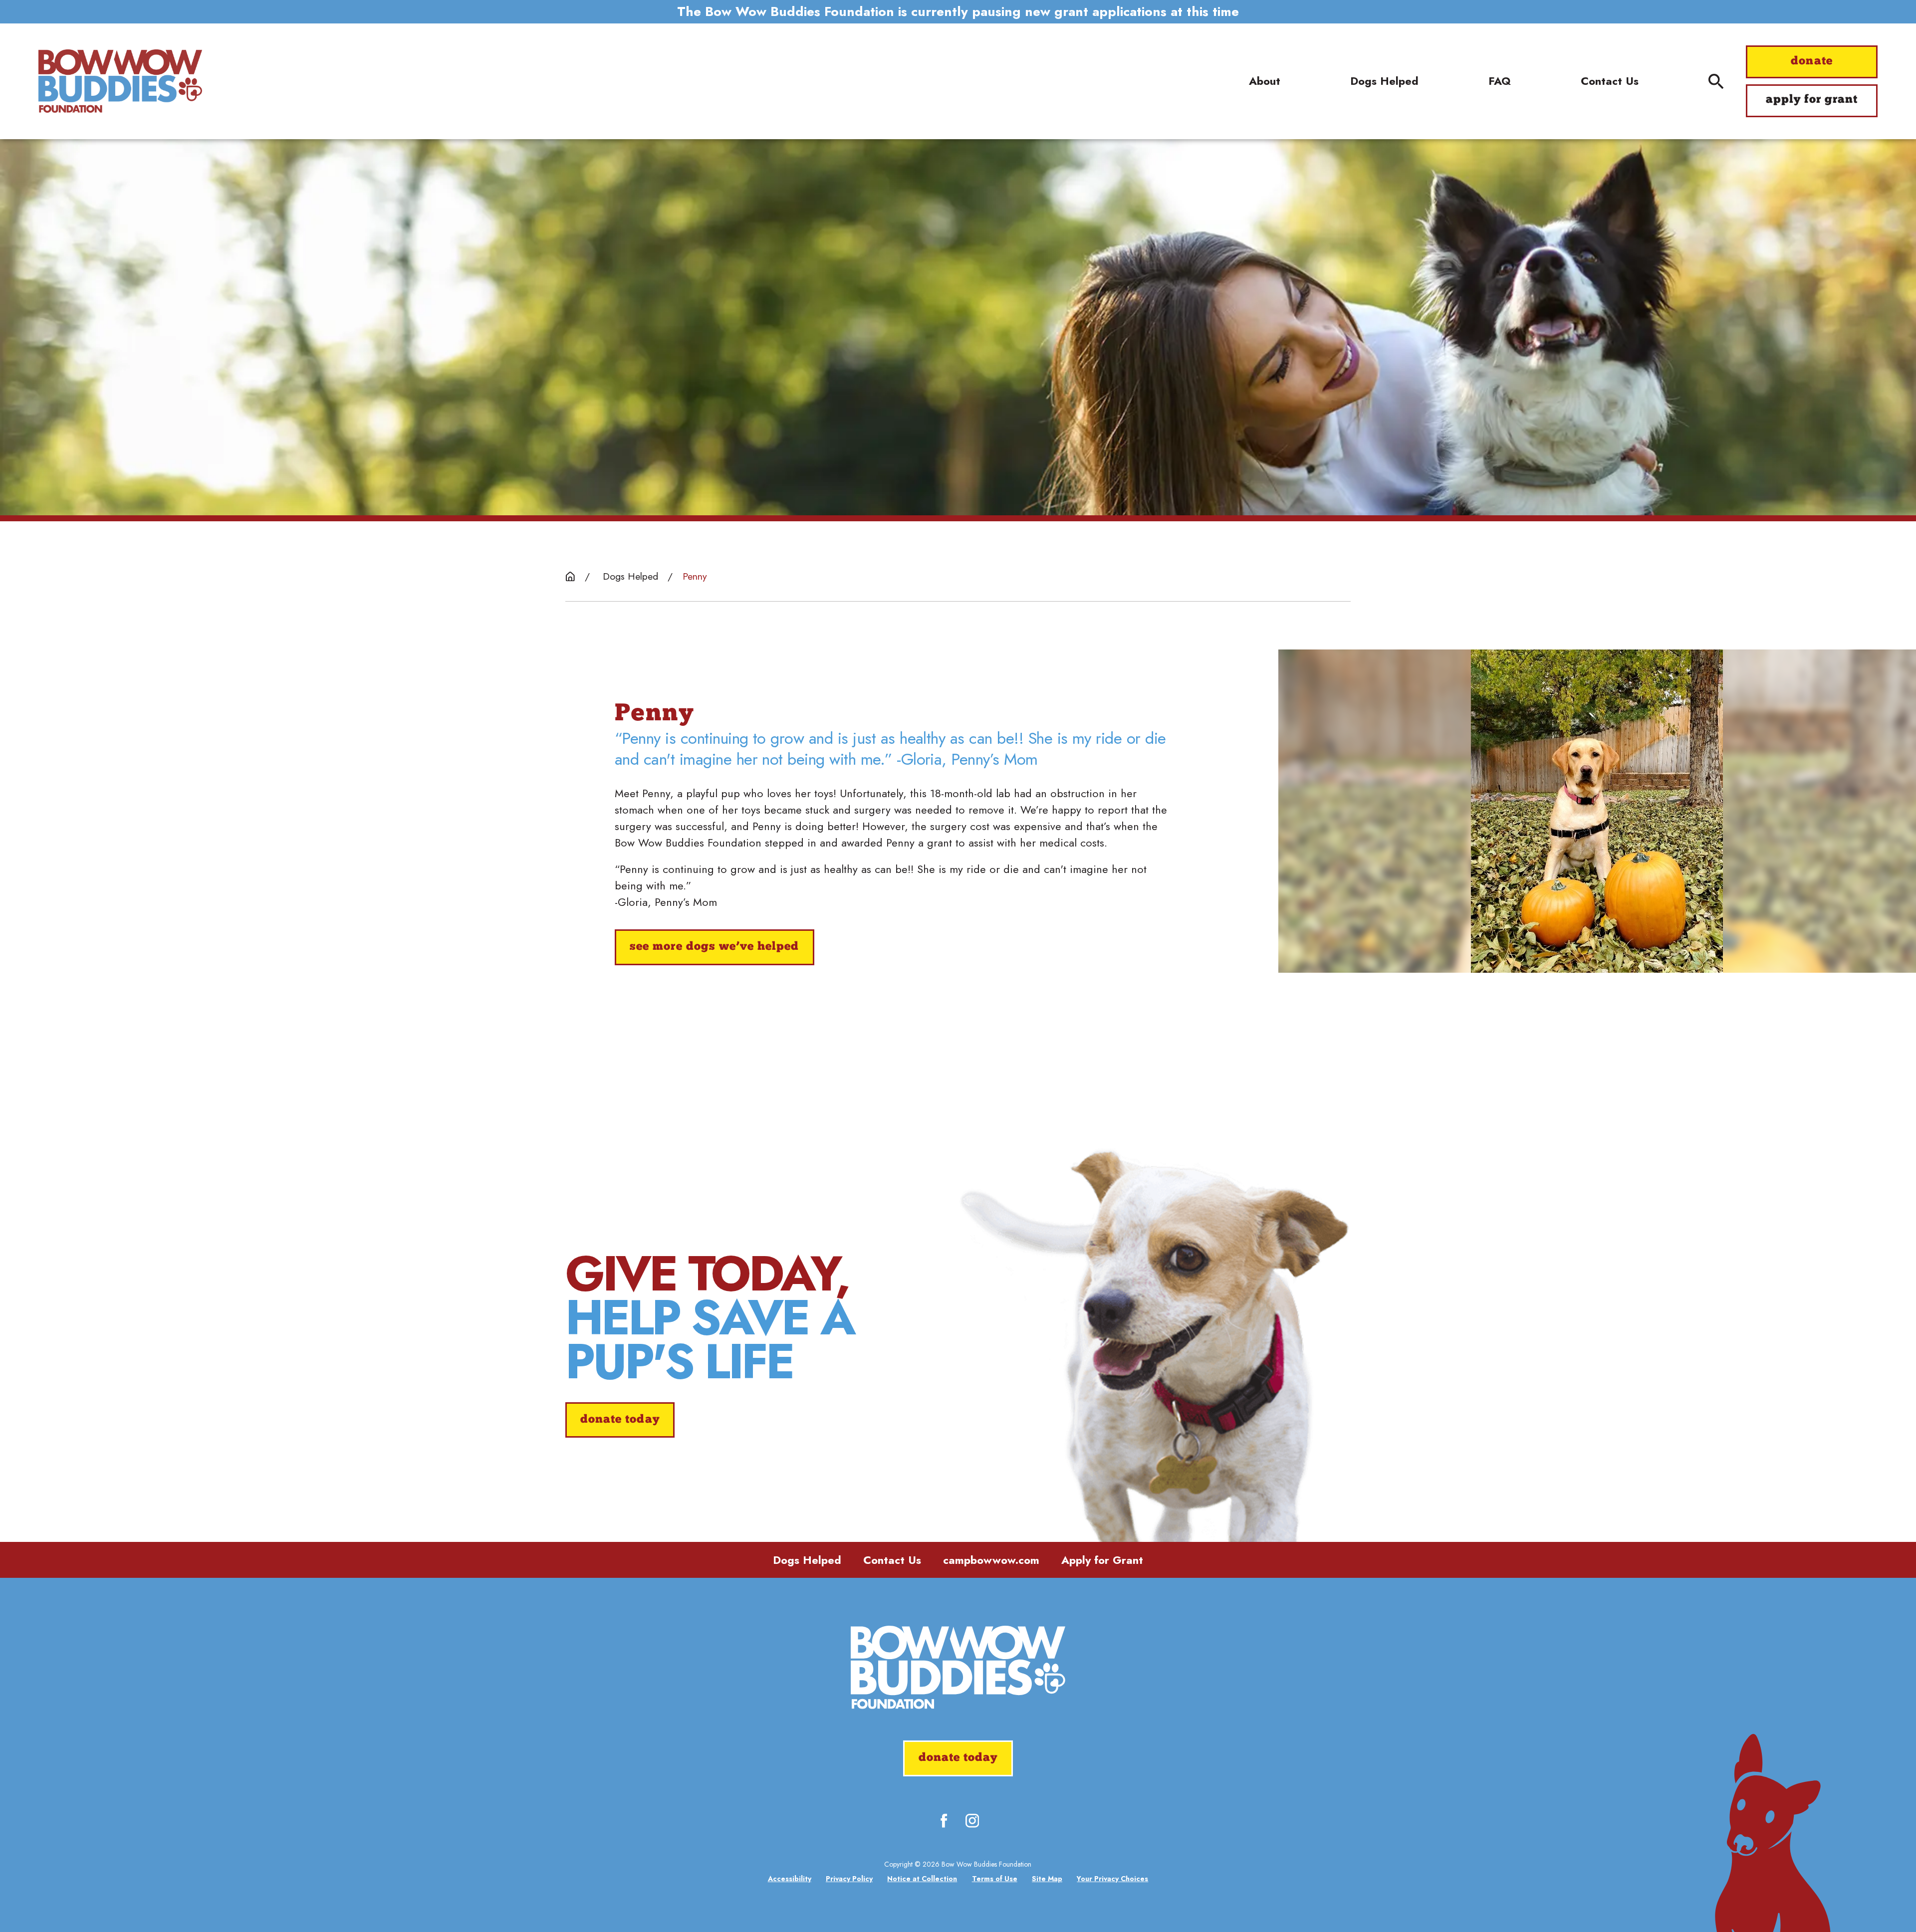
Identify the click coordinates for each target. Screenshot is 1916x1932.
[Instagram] (972, 1821)
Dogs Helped (807, 1560)
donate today (620, 1420)
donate (1811, 62)
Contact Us (892, 1560)
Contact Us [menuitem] (1610, 81)
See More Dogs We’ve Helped (714, 947)
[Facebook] (944, 1821)
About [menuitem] (1265, 81)
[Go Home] (570, 577)
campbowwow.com (991, 1560)
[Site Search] (1716, 81)
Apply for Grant (1102, 1560)
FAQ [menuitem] (1500, 81)
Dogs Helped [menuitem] (1384, 81)
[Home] (120, 81)
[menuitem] (790, 1879)
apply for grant (1812, 100)
